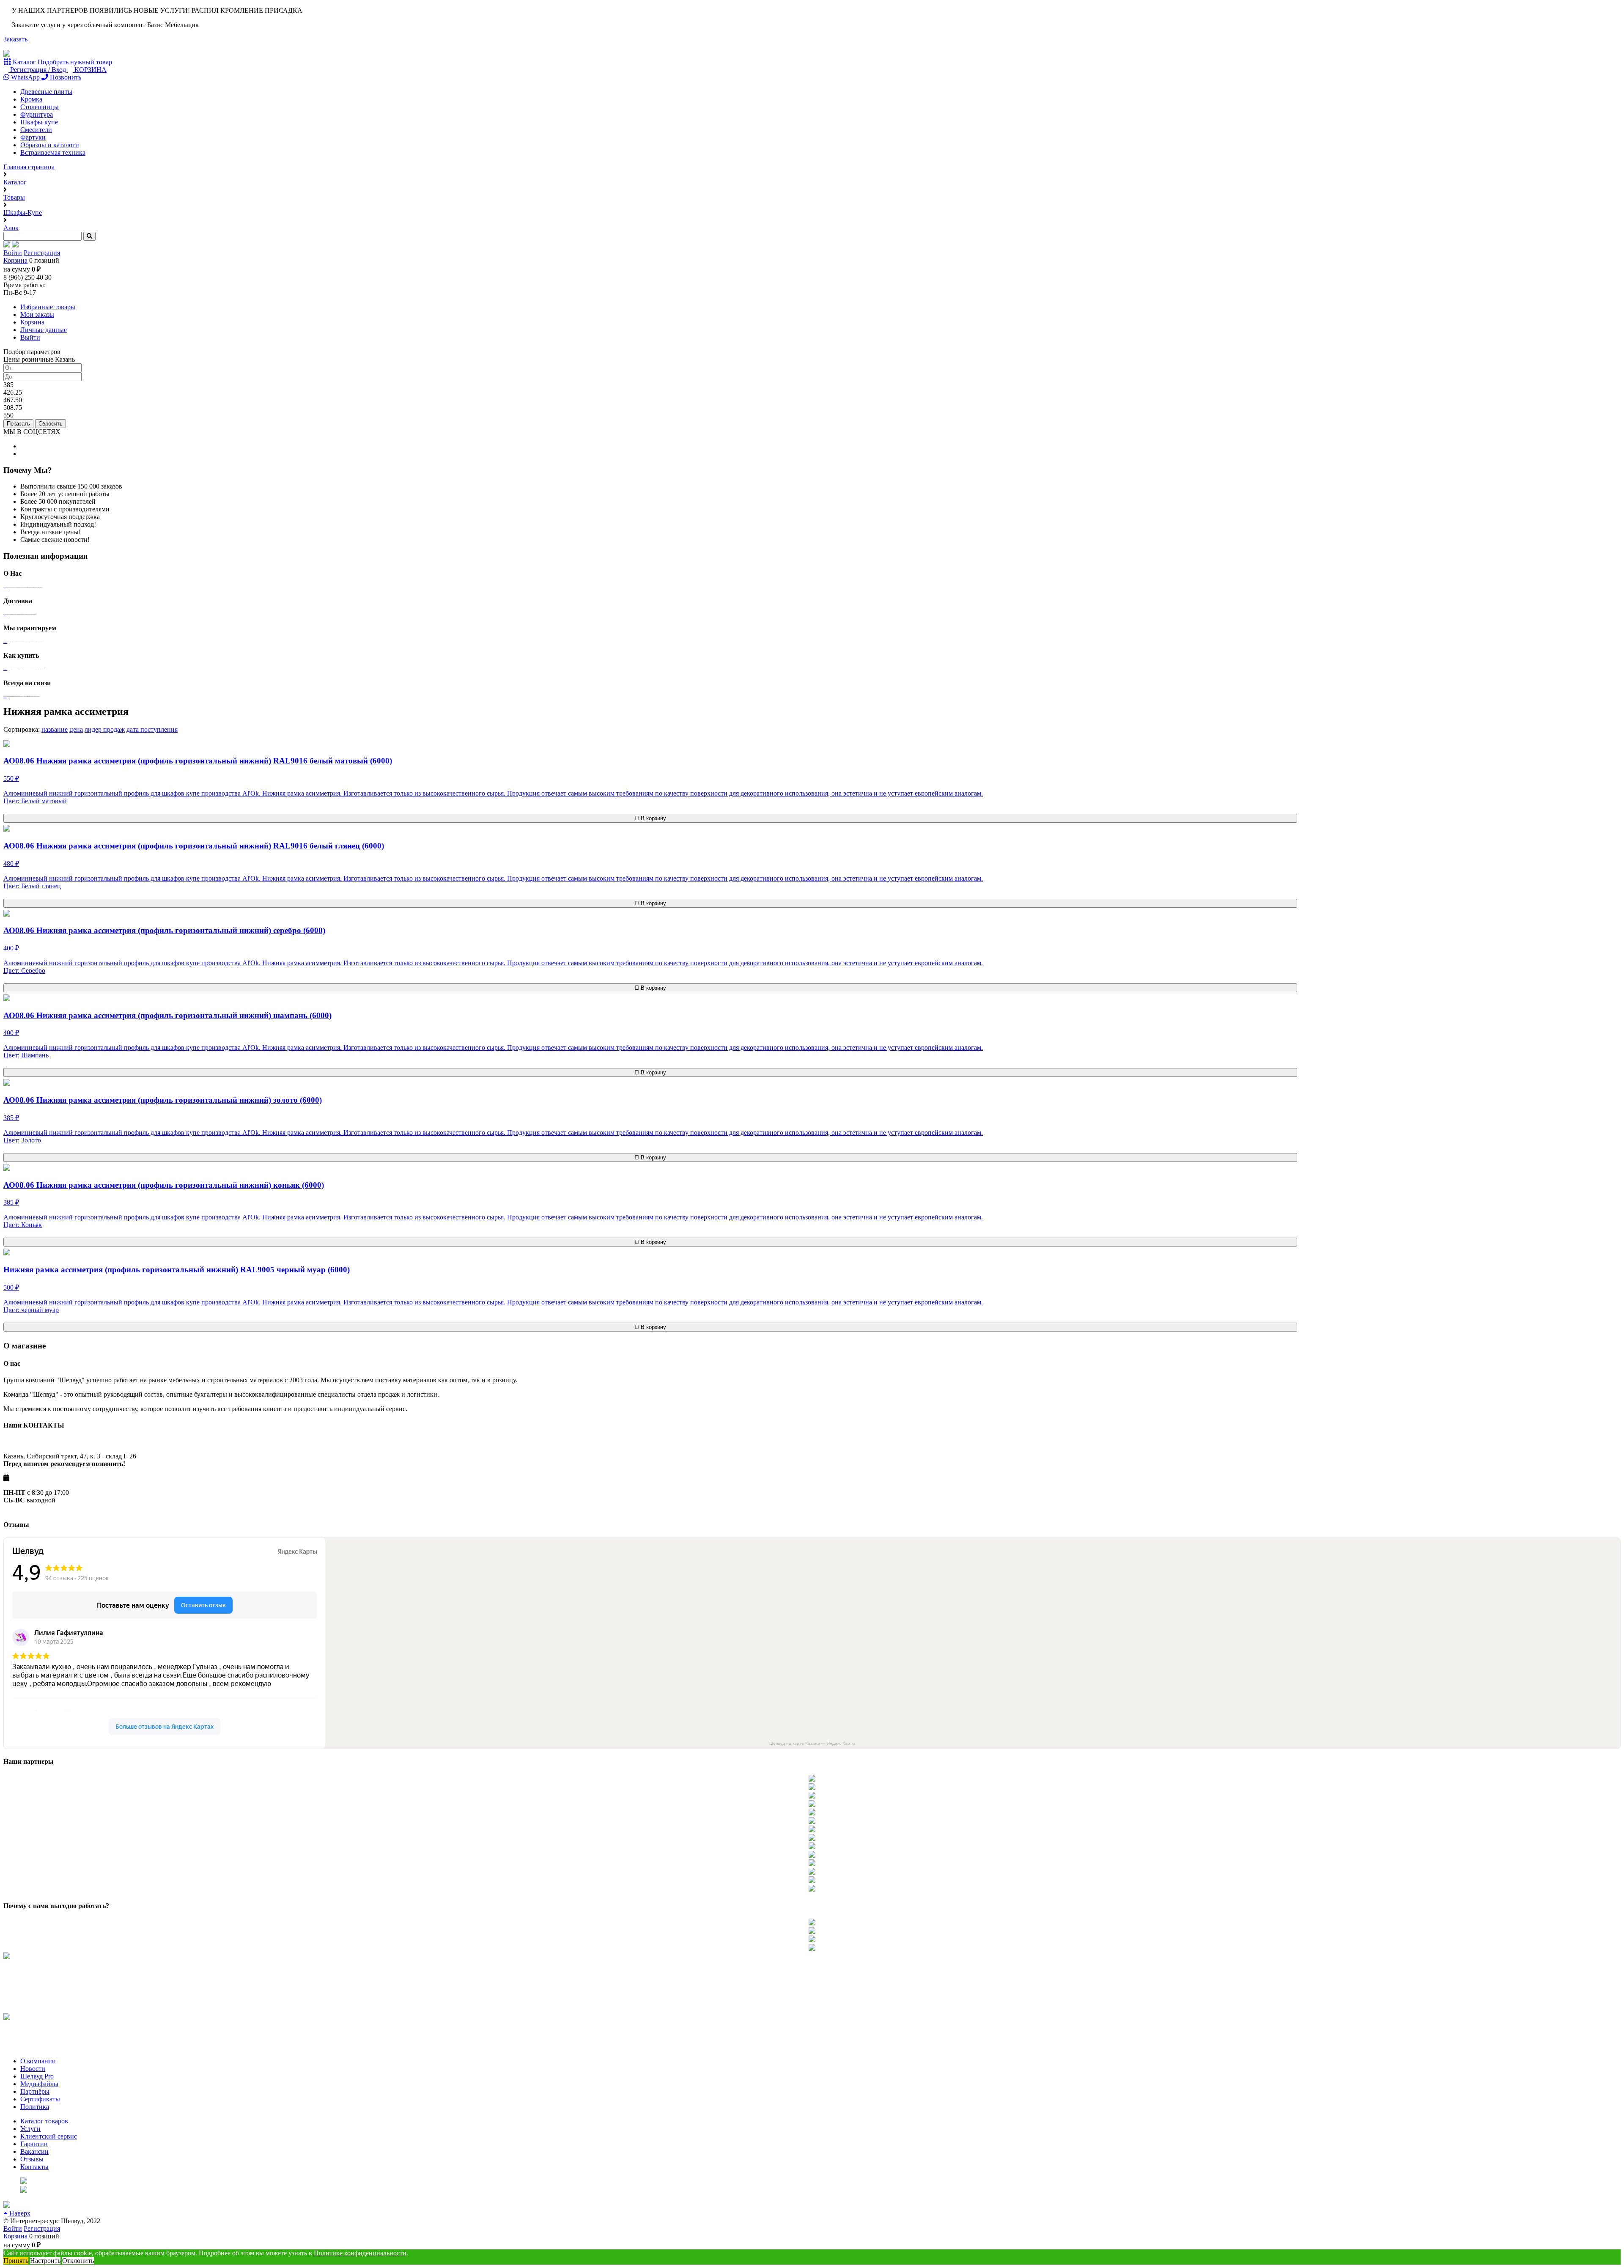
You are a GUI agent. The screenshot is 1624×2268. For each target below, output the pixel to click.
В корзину (653, 818)
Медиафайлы (39, 2084)
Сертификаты (40, 2099)
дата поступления (152, 729)
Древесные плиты (46, 92)
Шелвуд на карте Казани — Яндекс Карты (812, 1743)
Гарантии (34, 2144)
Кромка (31, 99)
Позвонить (65, 77)
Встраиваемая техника (53, 152)
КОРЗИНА (90, 70)
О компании (38, 2061)
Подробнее (5, 588)
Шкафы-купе (39, 122)
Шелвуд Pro (37, 2076)
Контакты (34, 2167)
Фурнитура (37, 114)
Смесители (36, 130)
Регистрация (42, 253)
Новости (33, 2069)
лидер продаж (105, 729)
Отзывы (32, 2159)
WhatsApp (25, 77)
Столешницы (40, 107)
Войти (13, 253)
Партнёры (35, 2091)
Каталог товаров (44, 2121)
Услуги (30, 2129)
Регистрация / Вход (38, 70)
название (55, 729)
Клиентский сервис (49, 2136)
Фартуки (33, 137)
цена (76, 729)
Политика (35, 2107)
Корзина (15, 260)
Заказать (15, 39)
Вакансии (34, 2151)
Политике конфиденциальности (360, 2253)
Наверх (19, 2213)
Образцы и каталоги (50, 145)
